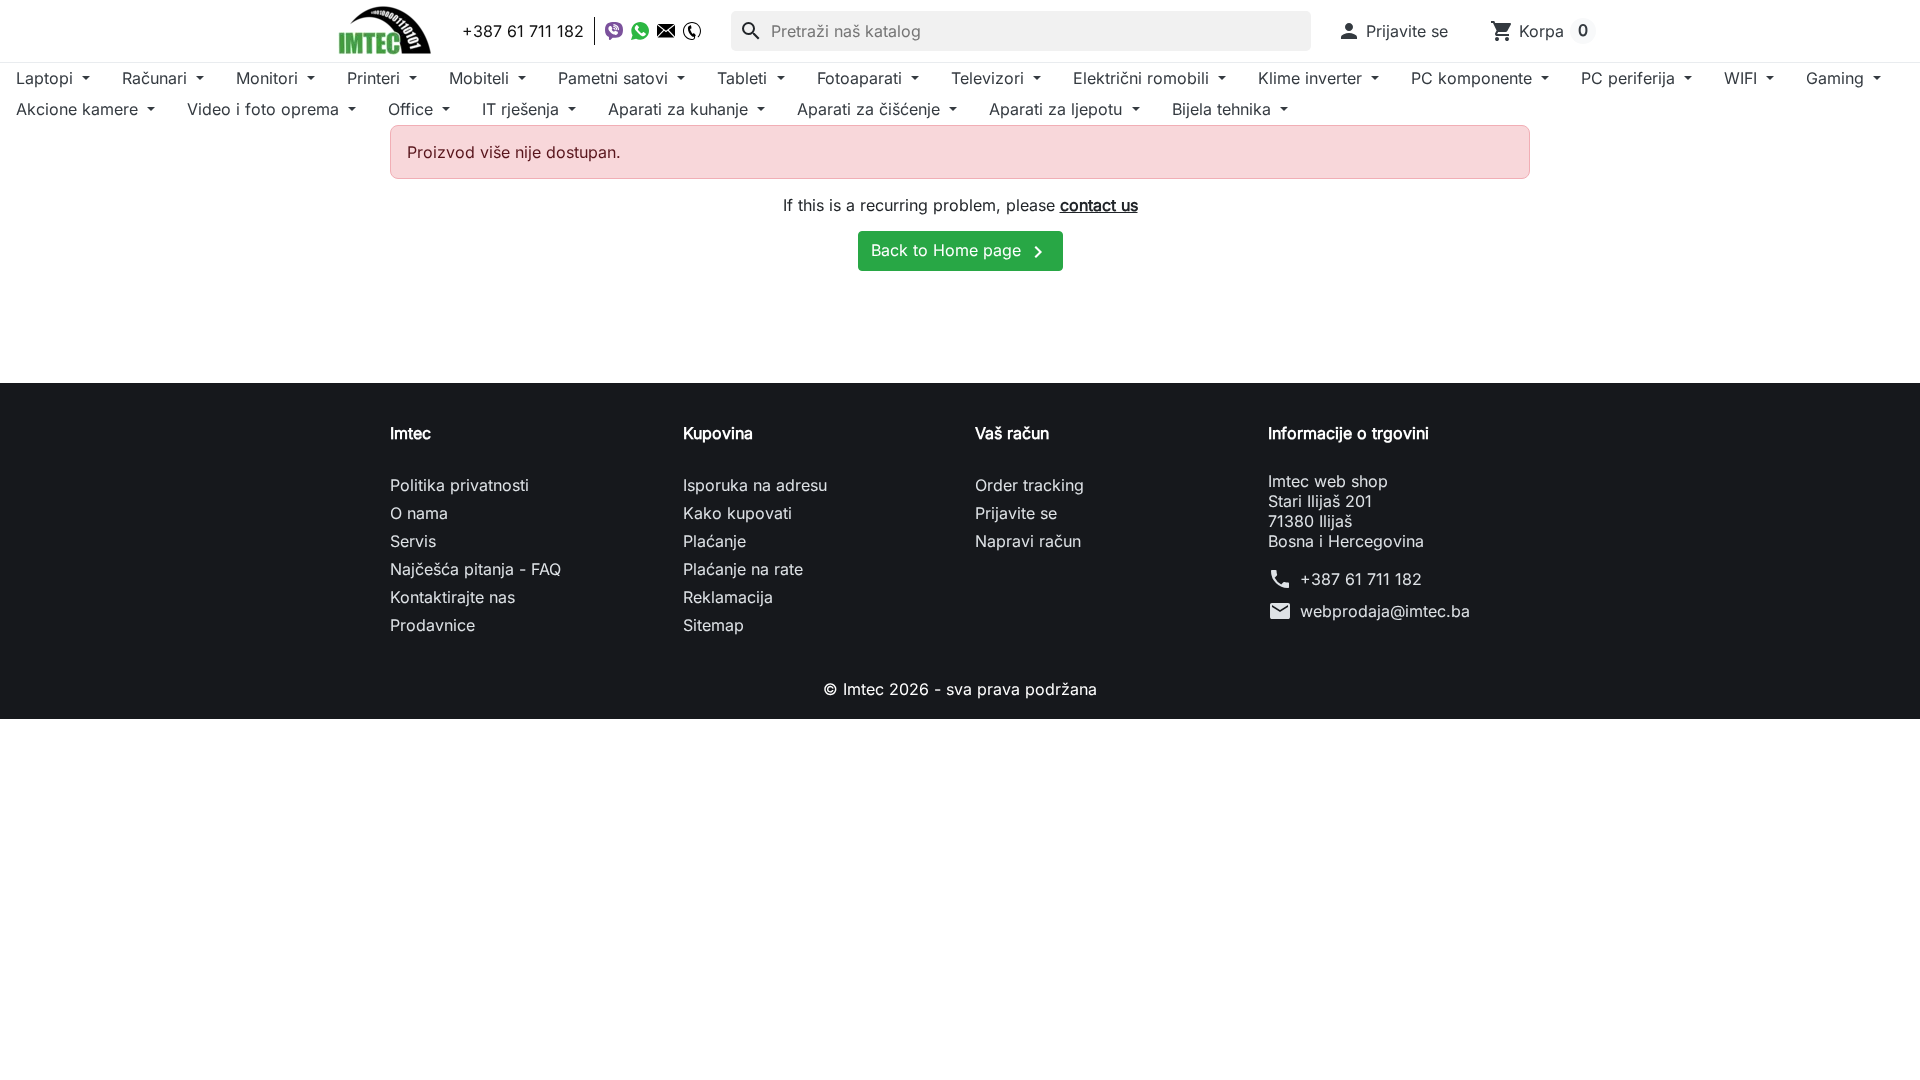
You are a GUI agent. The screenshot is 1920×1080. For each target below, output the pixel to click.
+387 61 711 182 (1361, 579)
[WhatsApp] (640, 31)
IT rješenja (523, 109)
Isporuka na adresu (755, 485)
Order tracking (1029, 485)
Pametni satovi (615, 78)
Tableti (744, 78)
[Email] (666, 31)
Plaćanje (714, 541)
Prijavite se (1016, 513)
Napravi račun (1028, 541)
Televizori (990, 78)
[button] (1392, 31)
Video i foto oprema (265, 109)
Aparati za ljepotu (1058, 109)
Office (413, 109)
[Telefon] (692, 31)
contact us (1099, 205)
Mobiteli (481, 78)
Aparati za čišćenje (871, 109)
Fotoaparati (862, 78)
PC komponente (1474, 78)
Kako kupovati (737, 513)
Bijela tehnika (1224, 109)
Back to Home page (960, 252)
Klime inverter (1312, 78)
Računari (157, 78)
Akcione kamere (79, 109)
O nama (419, 513)
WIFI (1743, 78)
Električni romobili (1143, 78)
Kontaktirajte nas (452, 597)
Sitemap (713, 625)
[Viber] (614, 31)
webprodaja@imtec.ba (1385, 611)
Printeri (376, 78)
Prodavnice (432, 625)
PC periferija (1630, 78)
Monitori (269, 78)
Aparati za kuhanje (680, 109)
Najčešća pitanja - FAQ (475, 569)
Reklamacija (728, 597)
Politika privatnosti (459, 485)
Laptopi (47, 78)
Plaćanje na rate (743, 569)
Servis (413, 541)
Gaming (1837, 78)
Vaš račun (1012, 433)
